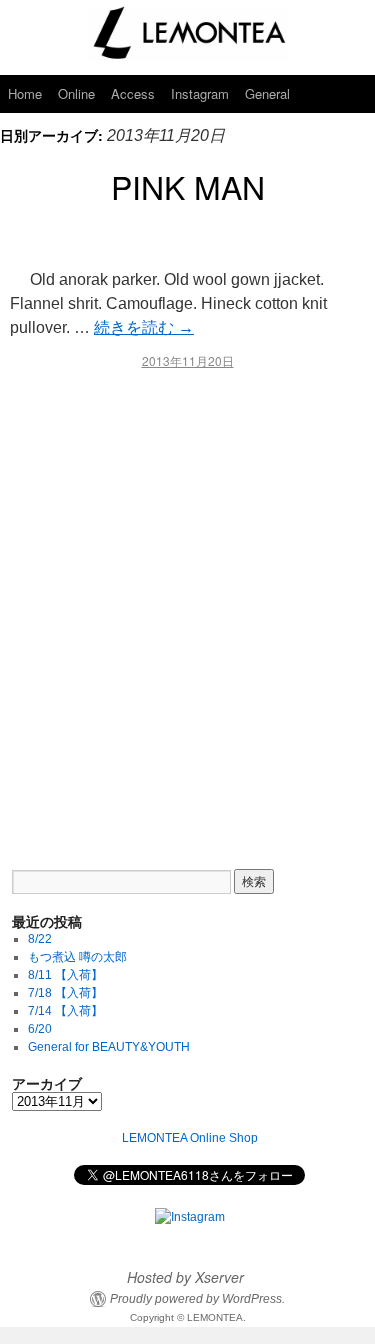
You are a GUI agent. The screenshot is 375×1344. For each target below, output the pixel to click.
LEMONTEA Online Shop (190, 1138)
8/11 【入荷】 (65, 975)
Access (133, 93)
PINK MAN (188, 186)
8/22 (40, 939)
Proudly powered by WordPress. (197, 1299)
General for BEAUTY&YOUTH (109, 1047)
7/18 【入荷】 (65, 993)
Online (76, 93)
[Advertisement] (187, 605)
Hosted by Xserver (185, 1277)
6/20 (40, 1029)
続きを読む (144, 327)
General (267, 93)
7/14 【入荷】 (65, 1011)
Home (25, 93)
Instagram (200, 93)
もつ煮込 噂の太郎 (77, 957)
